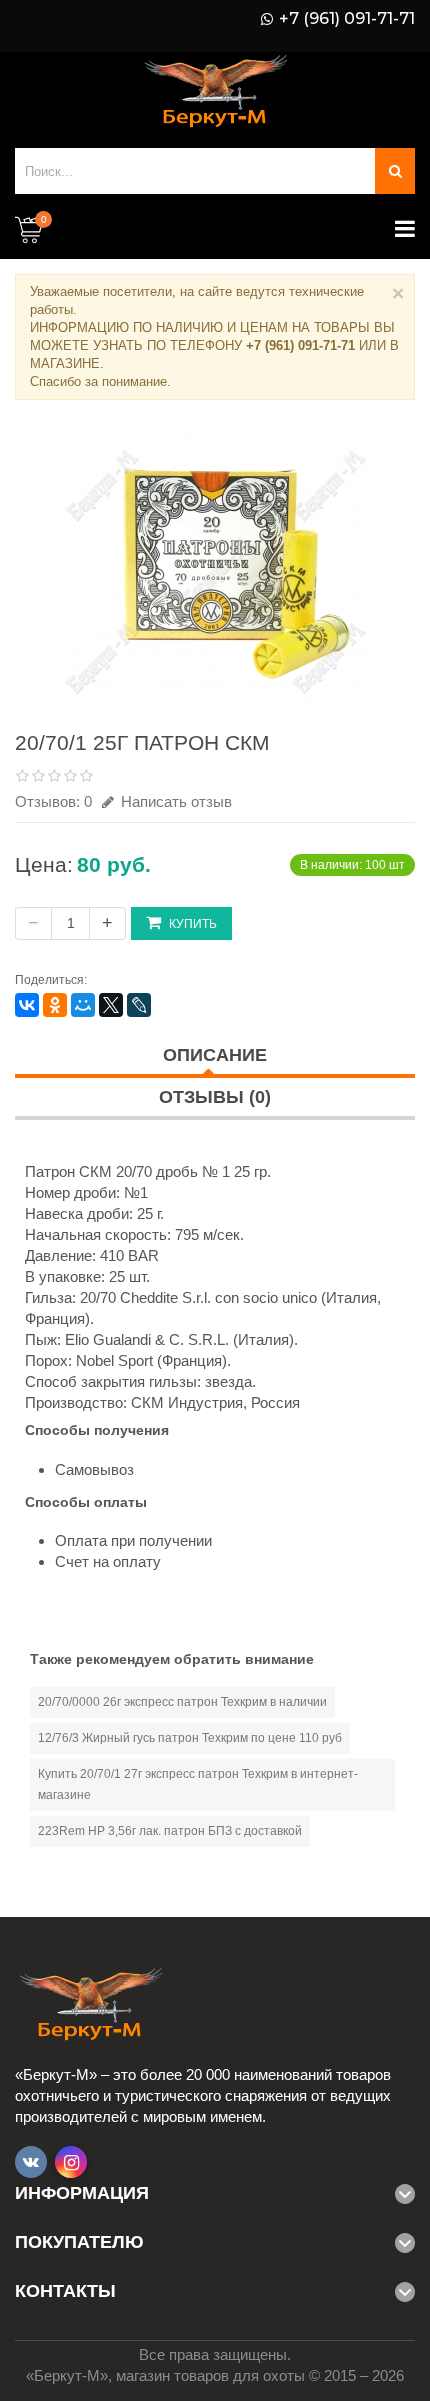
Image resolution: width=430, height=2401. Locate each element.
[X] (111, 1005)
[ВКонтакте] (27, 1005)
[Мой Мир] (83, 1005)
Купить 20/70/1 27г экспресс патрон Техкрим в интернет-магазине (198, 1784)
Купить (193, 924)
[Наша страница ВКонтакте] (31, 2162)
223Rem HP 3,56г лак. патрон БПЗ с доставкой (170, 1831)
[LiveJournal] (139, 1005)
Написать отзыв (174, 801)
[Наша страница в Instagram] (71, 2162)
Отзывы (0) (215, 1097)
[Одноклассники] (55, 1005)
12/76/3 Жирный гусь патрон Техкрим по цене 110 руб (190, 1738)
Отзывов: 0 (53, 801)
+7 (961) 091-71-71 (347, 19)
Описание (215, 1055)
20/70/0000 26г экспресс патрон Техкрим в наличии (182, 1702)
